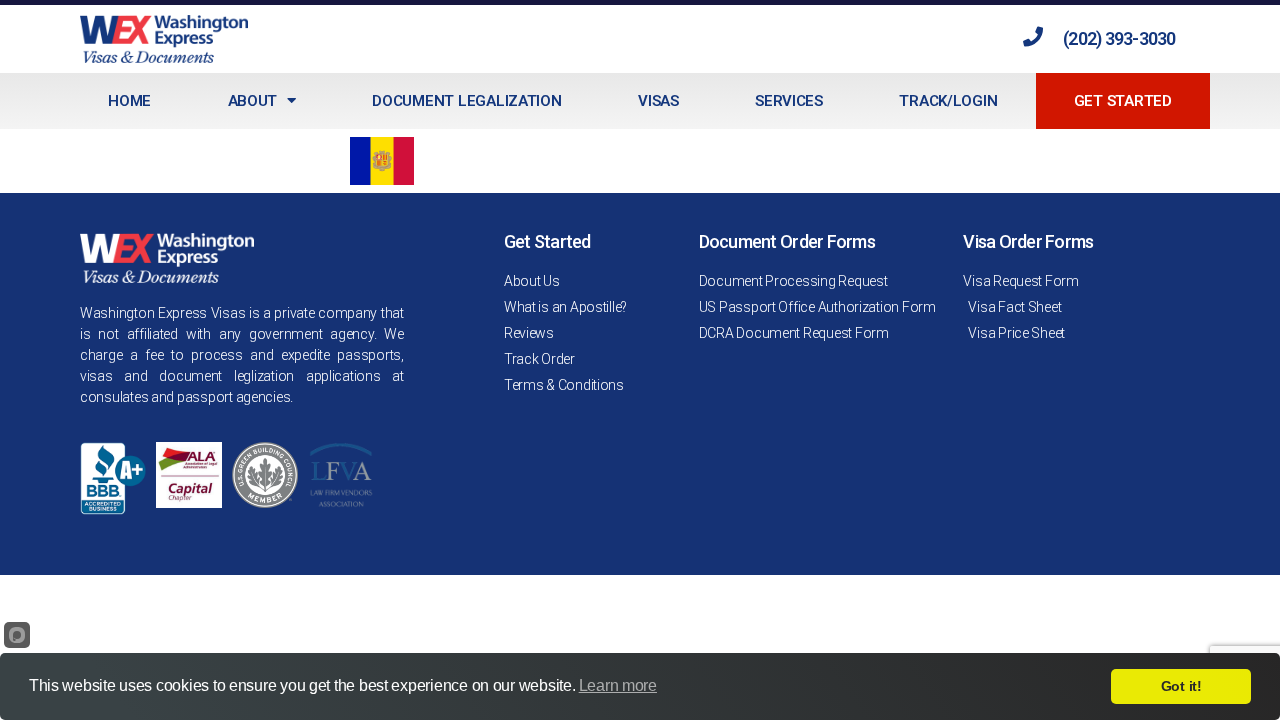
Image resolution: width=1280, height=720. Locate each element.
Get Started (1123, 101)
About (253, 101)
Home (129, 101)
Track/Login (948, 101)
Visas (658, 101)
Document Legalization (466, 101)
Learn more (618, 685)
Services (789, 101)
